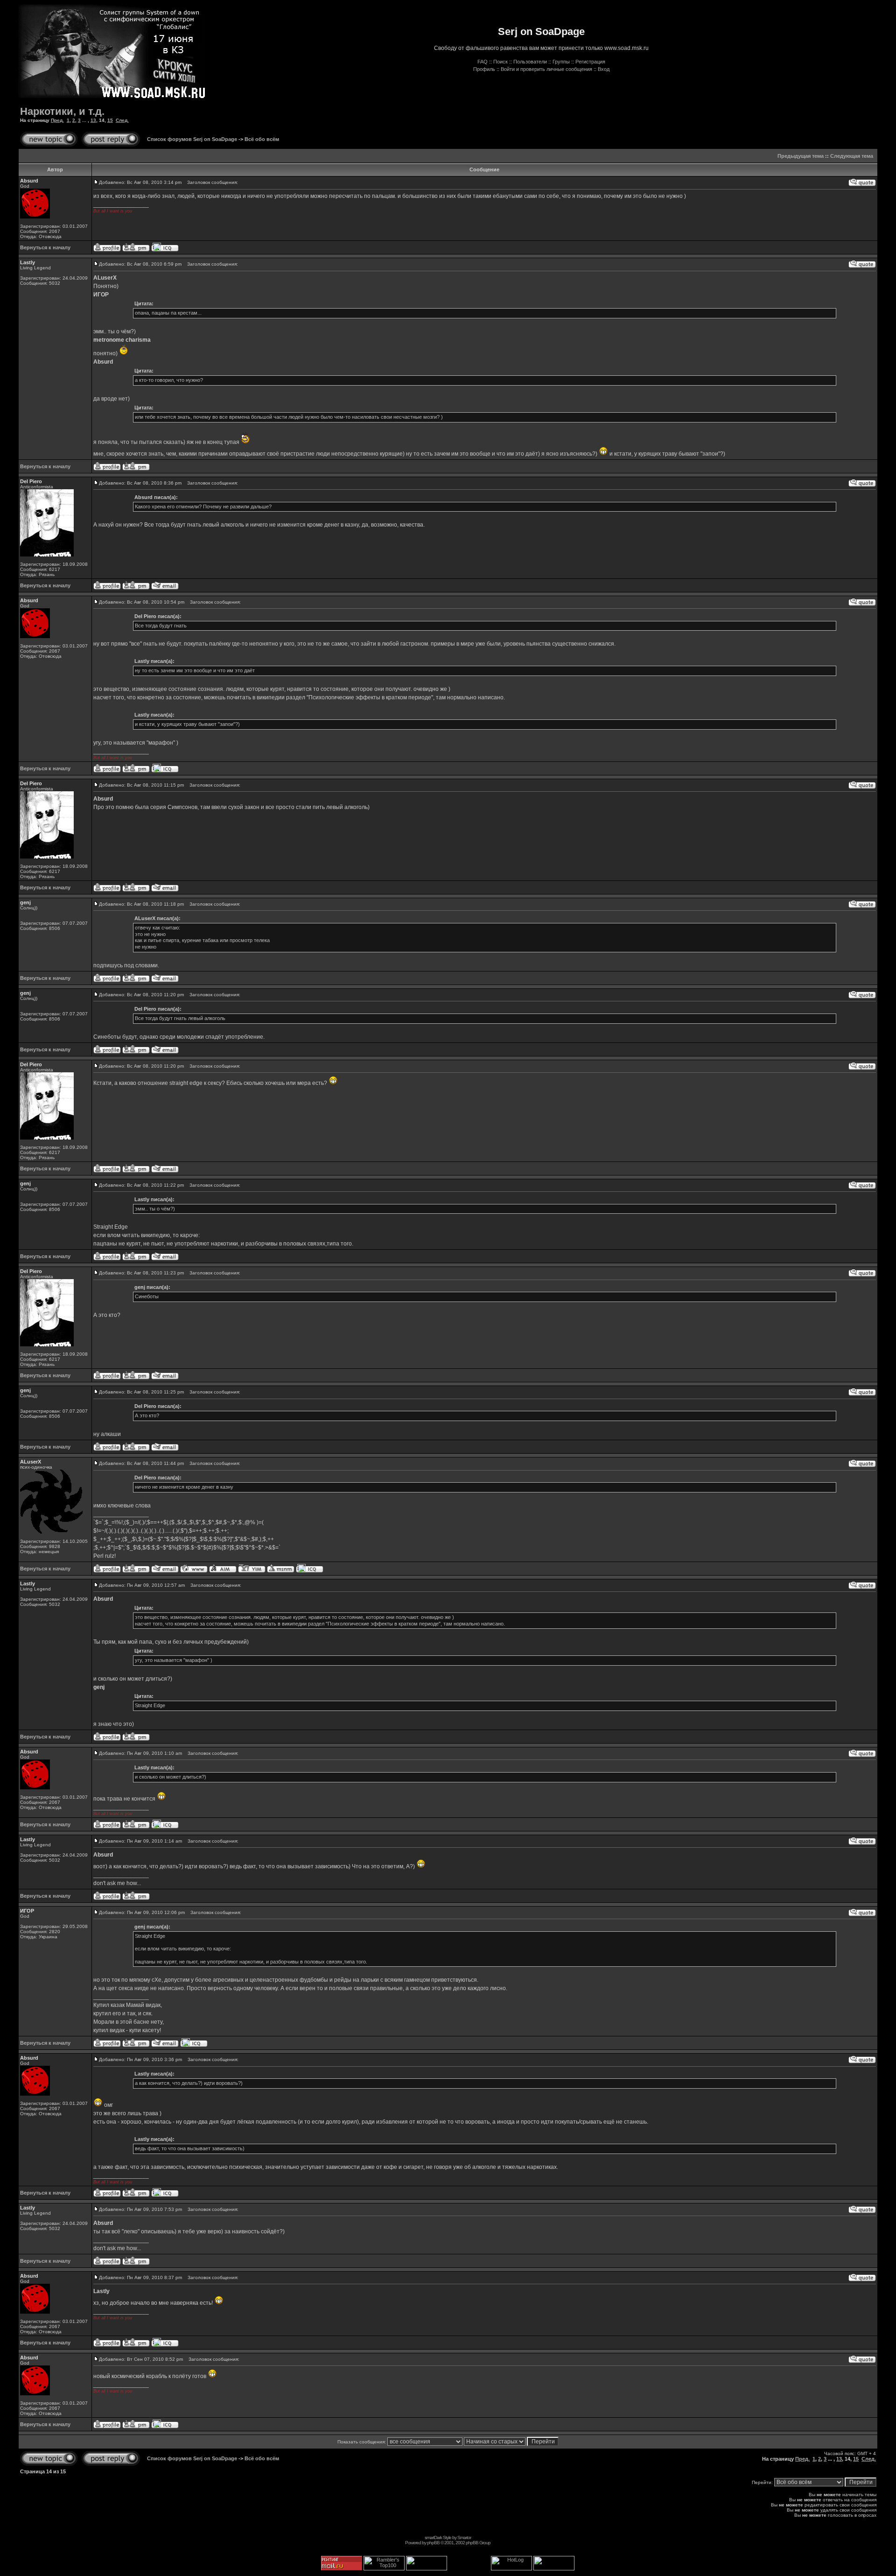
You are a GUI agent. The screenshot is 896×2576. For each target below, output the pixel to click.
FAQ (483, 62)
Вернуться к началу (45, 247)
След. (122, 120)
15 (110, 120)
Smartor (464, 2537)
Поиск (500, 62)
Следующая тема (852, 156)
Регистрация (590, 62)
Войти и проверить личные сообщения (546, 69)
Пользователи (530, 62)
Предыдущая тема (801, 156)
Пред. (57, 120)
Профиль (484, 69)
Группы (561, 62)
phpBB (433, 2543)
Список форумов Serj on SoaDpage (192, 139)
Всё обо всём (262, 139)
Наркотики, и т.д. (62, 111)
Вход (604, 69)
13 (93, 120)
